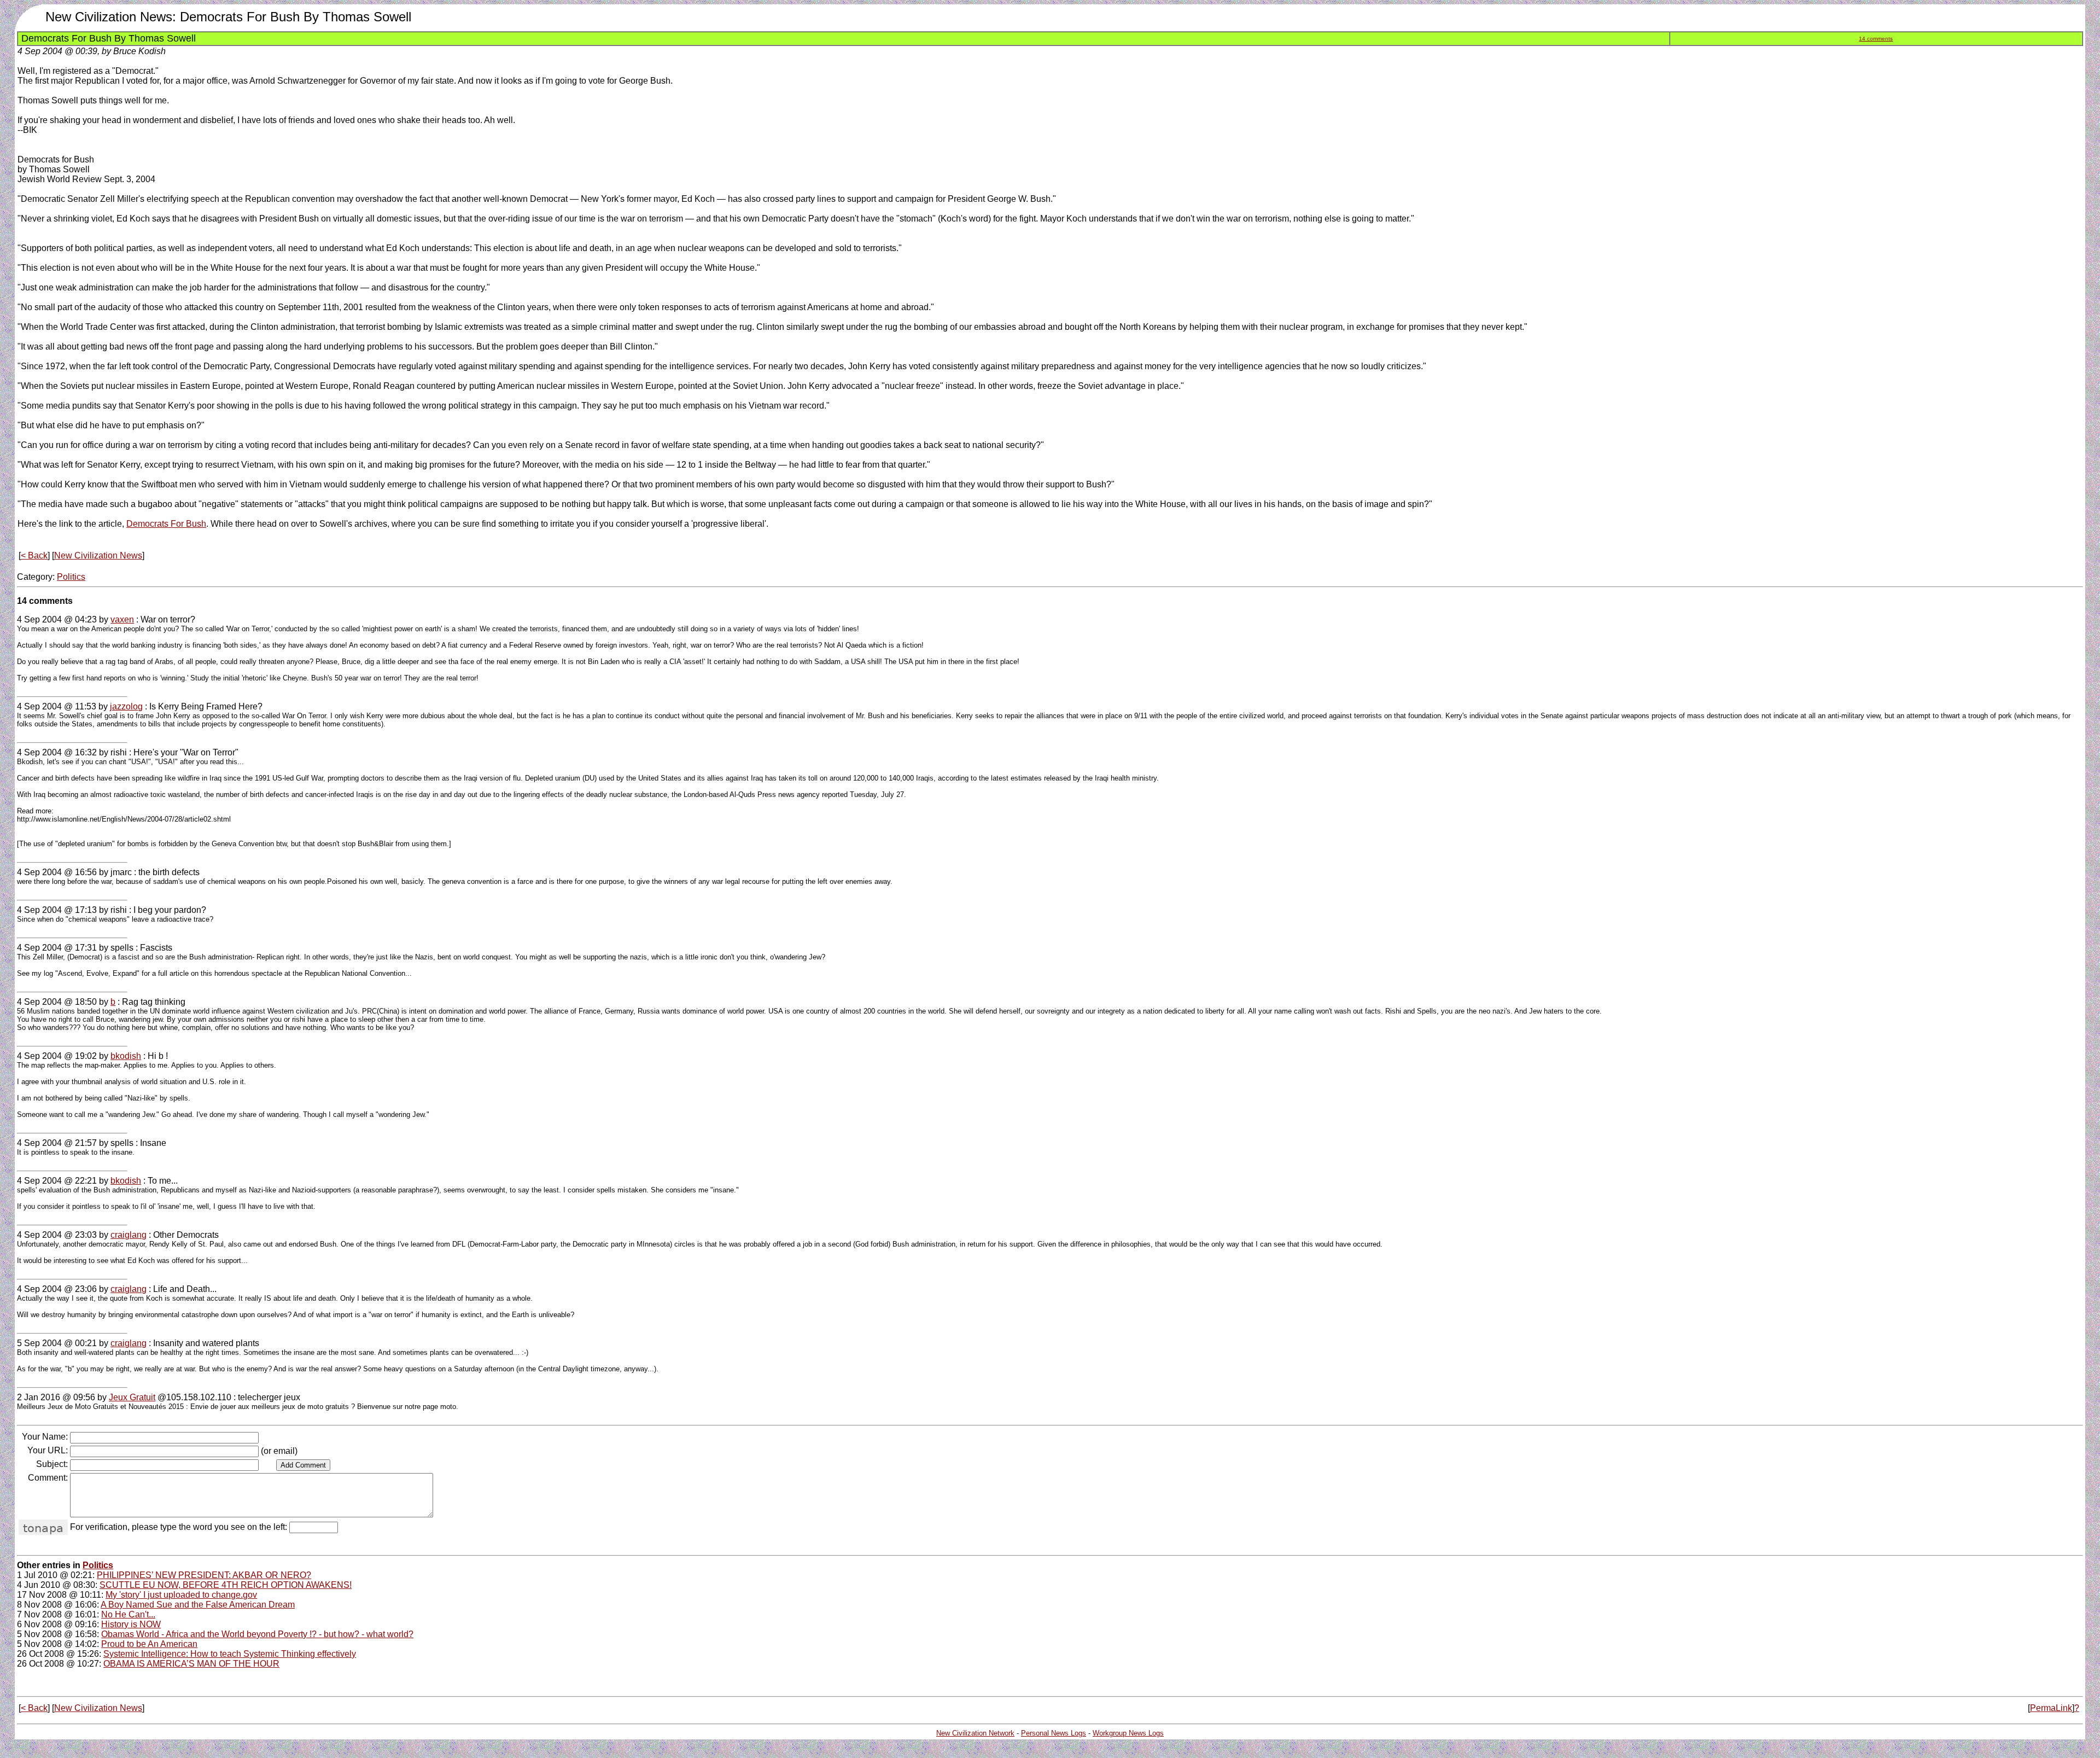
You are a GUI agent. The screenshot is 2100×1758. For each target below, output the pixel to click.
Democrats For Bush (166, 524)
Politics (71, 577)
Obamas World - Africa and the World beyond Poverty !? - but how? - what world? (257, 1634)
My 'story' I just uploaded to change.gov (181, 1595)
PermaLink (2051, 1708)
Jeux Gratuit (132, 1397)
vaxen (122, 619)
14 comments (1876, 39)
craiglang (129, 1235)
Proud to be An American (149, 1644)
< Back (34, 555)
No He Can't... (128, 1614)
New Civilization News (98, 555)
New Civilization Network (975, 1733)
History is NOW (131, 1624)
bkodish (126, 1056)
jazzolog (126, 706)
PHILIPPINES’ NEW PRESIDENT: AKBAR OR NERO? (204, 1575)
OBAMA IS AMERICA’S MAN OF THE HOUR (191, 1664)
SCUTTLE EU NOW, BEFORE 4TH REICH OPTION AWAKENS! (226, 1585)
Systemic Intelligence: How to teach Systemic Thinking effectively (230, 1654)
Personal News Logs (1054, 1733)
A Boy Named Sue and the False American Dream (198, 1605)
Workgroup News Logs (1128, 1733)
